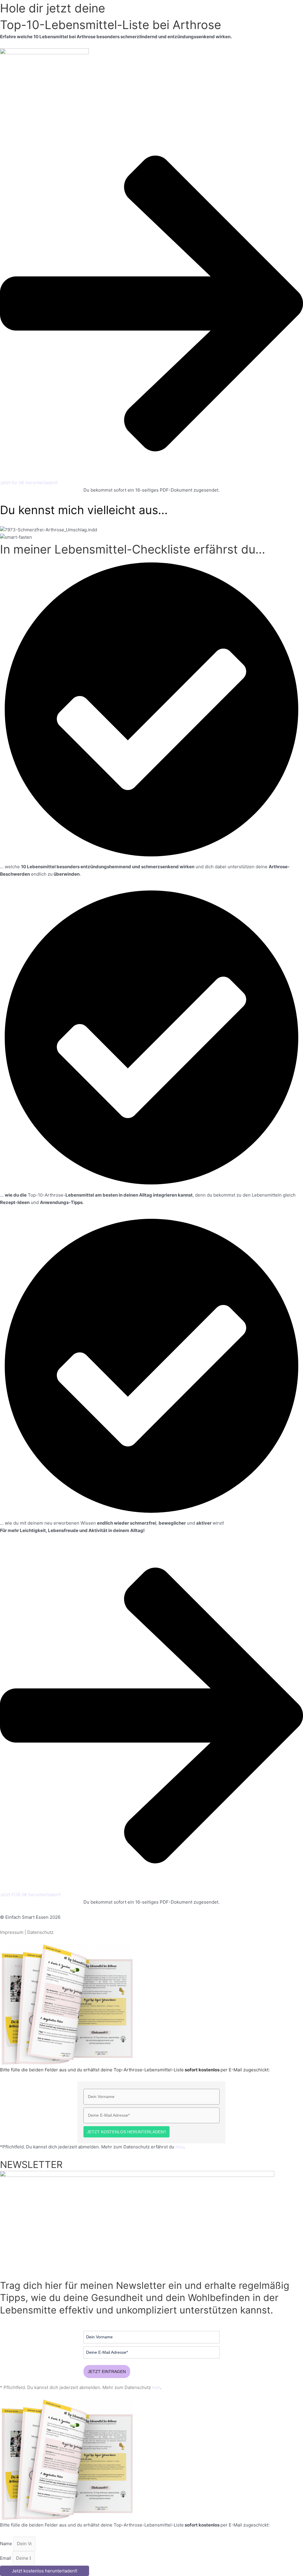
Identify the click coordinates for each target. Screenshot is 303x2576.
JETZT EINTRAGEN (107, 2372)
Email (6, 2558)
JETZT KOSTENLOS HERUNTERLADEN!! (126, 2132)
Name (7, 2544)
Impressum (12, 1932)
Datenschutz (40, 1932)
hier (179, 2147)
